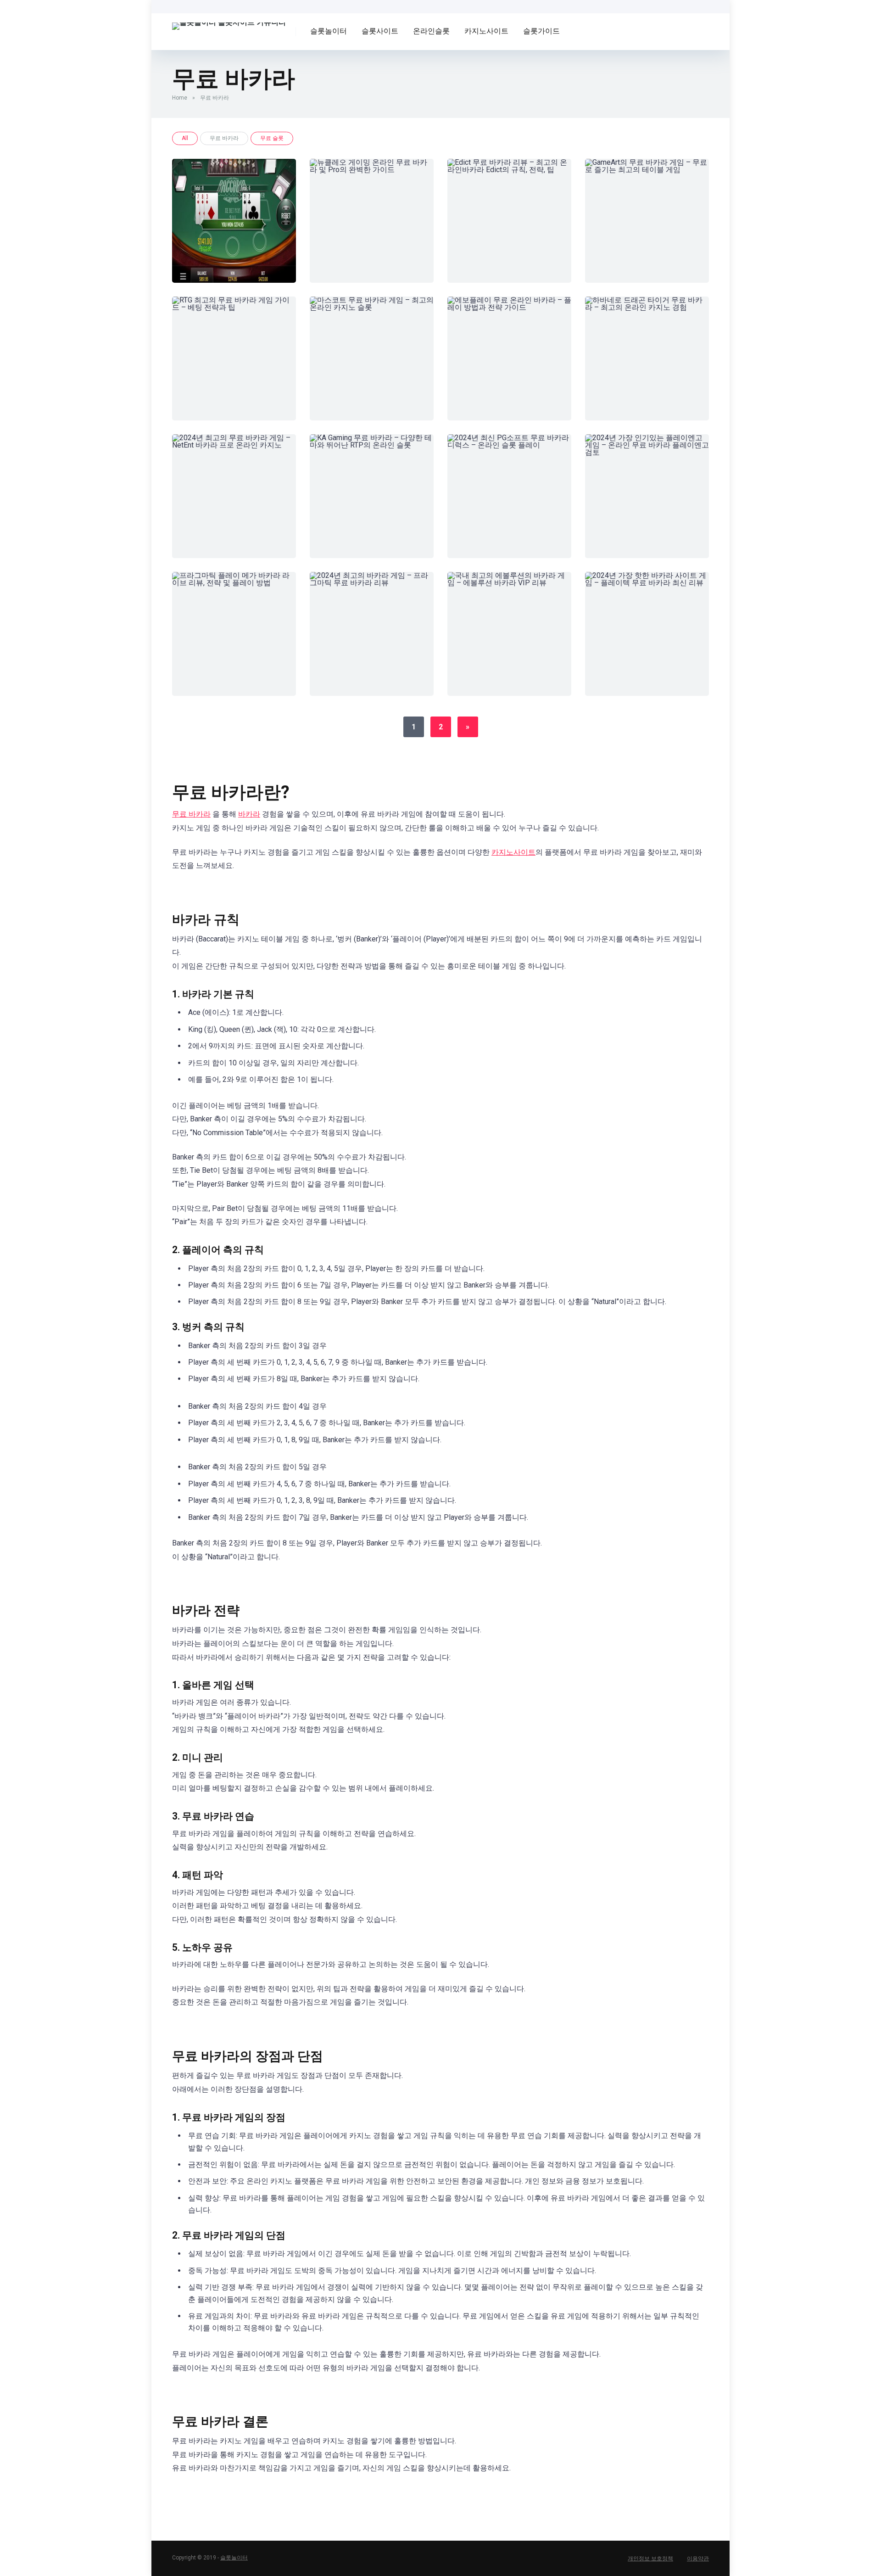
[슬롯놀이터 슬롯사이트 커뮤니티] (229, 23)
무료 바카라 (191, 814)
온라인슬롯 (431, 31)
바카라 (249, 814)
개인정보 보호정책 (650, 2559)
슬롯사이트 (380, 31)
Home (180, 98)
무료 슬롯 (272, 138)
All (185, 138)
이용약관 (698, 2559)
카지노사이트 (486, 31)
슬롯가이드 (541, 31)
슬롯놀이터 (329, 31)
